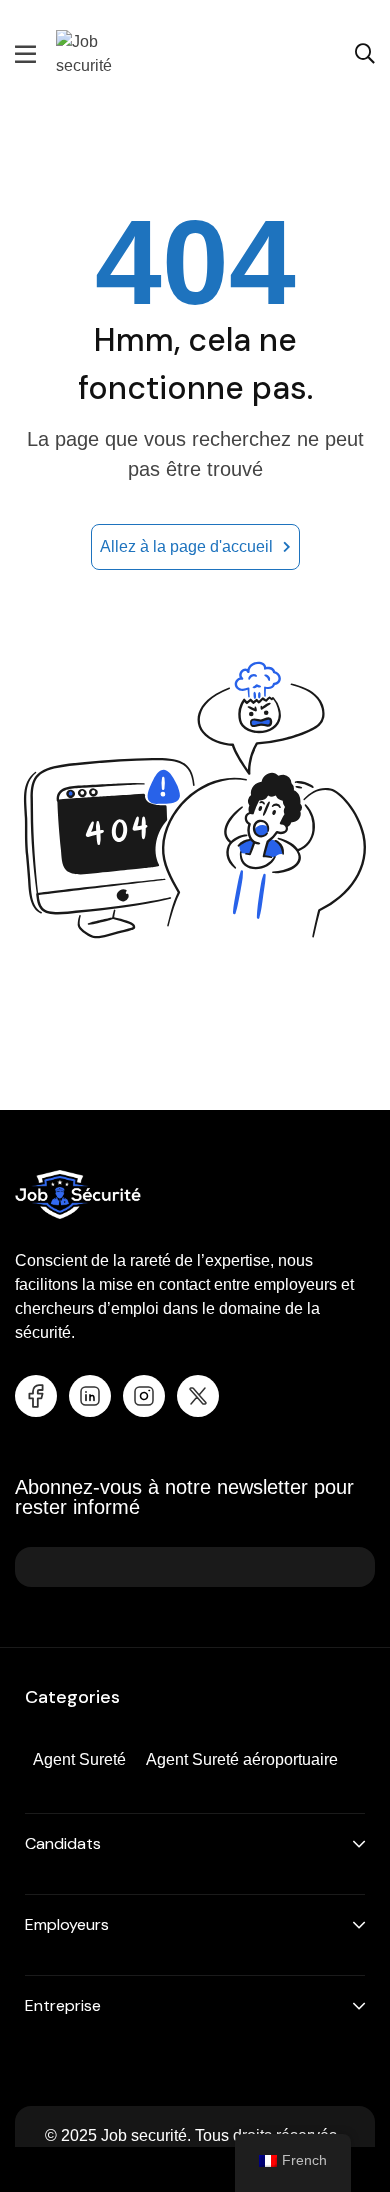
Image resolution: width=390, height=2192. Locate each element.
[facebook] (36, 1396)
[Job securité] (106, 52)
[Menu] (25, 54)
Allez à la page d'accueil (186, 546)
